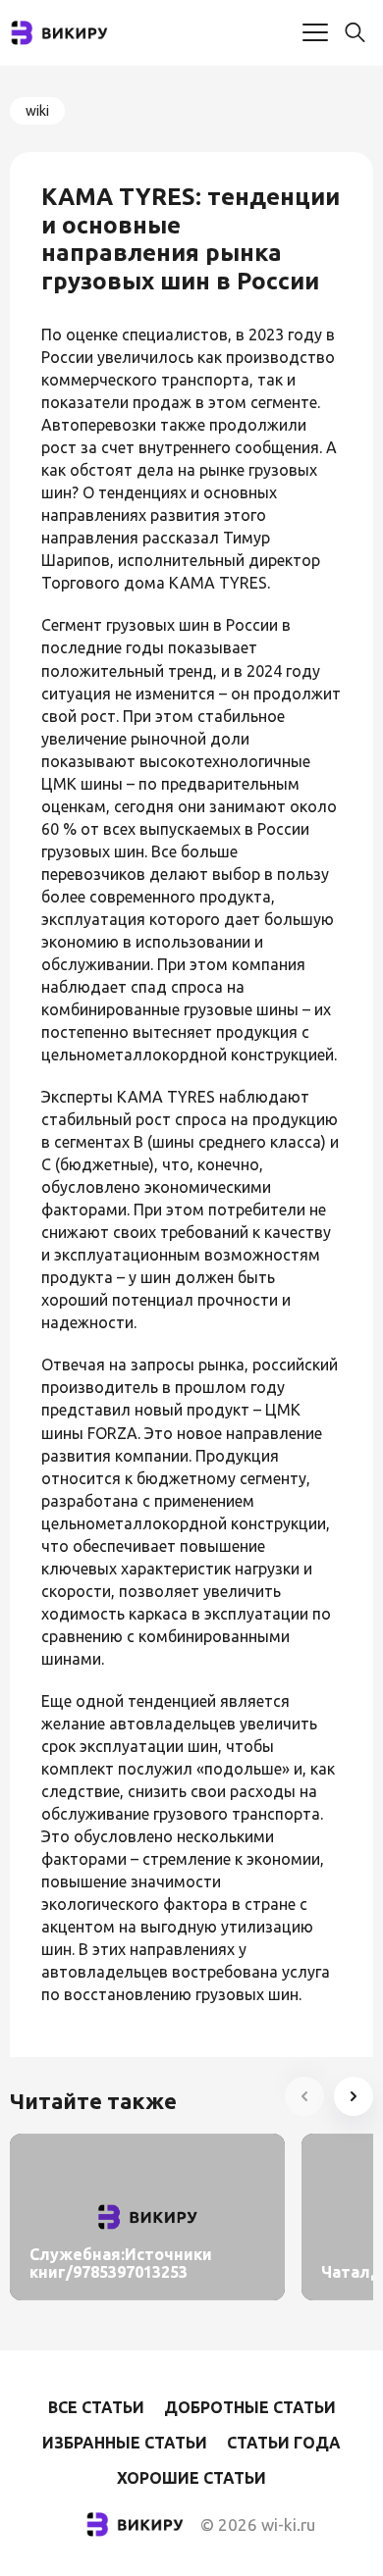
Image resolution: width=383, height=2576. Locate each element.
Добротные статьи (250, 2407)
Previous (304, 2096)
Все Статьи (96, 2407)
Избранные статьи (125, 2443)
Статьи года (284, 2443)
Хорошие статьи (191, 2478)
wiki (37, 111)
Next (354, 2096)
